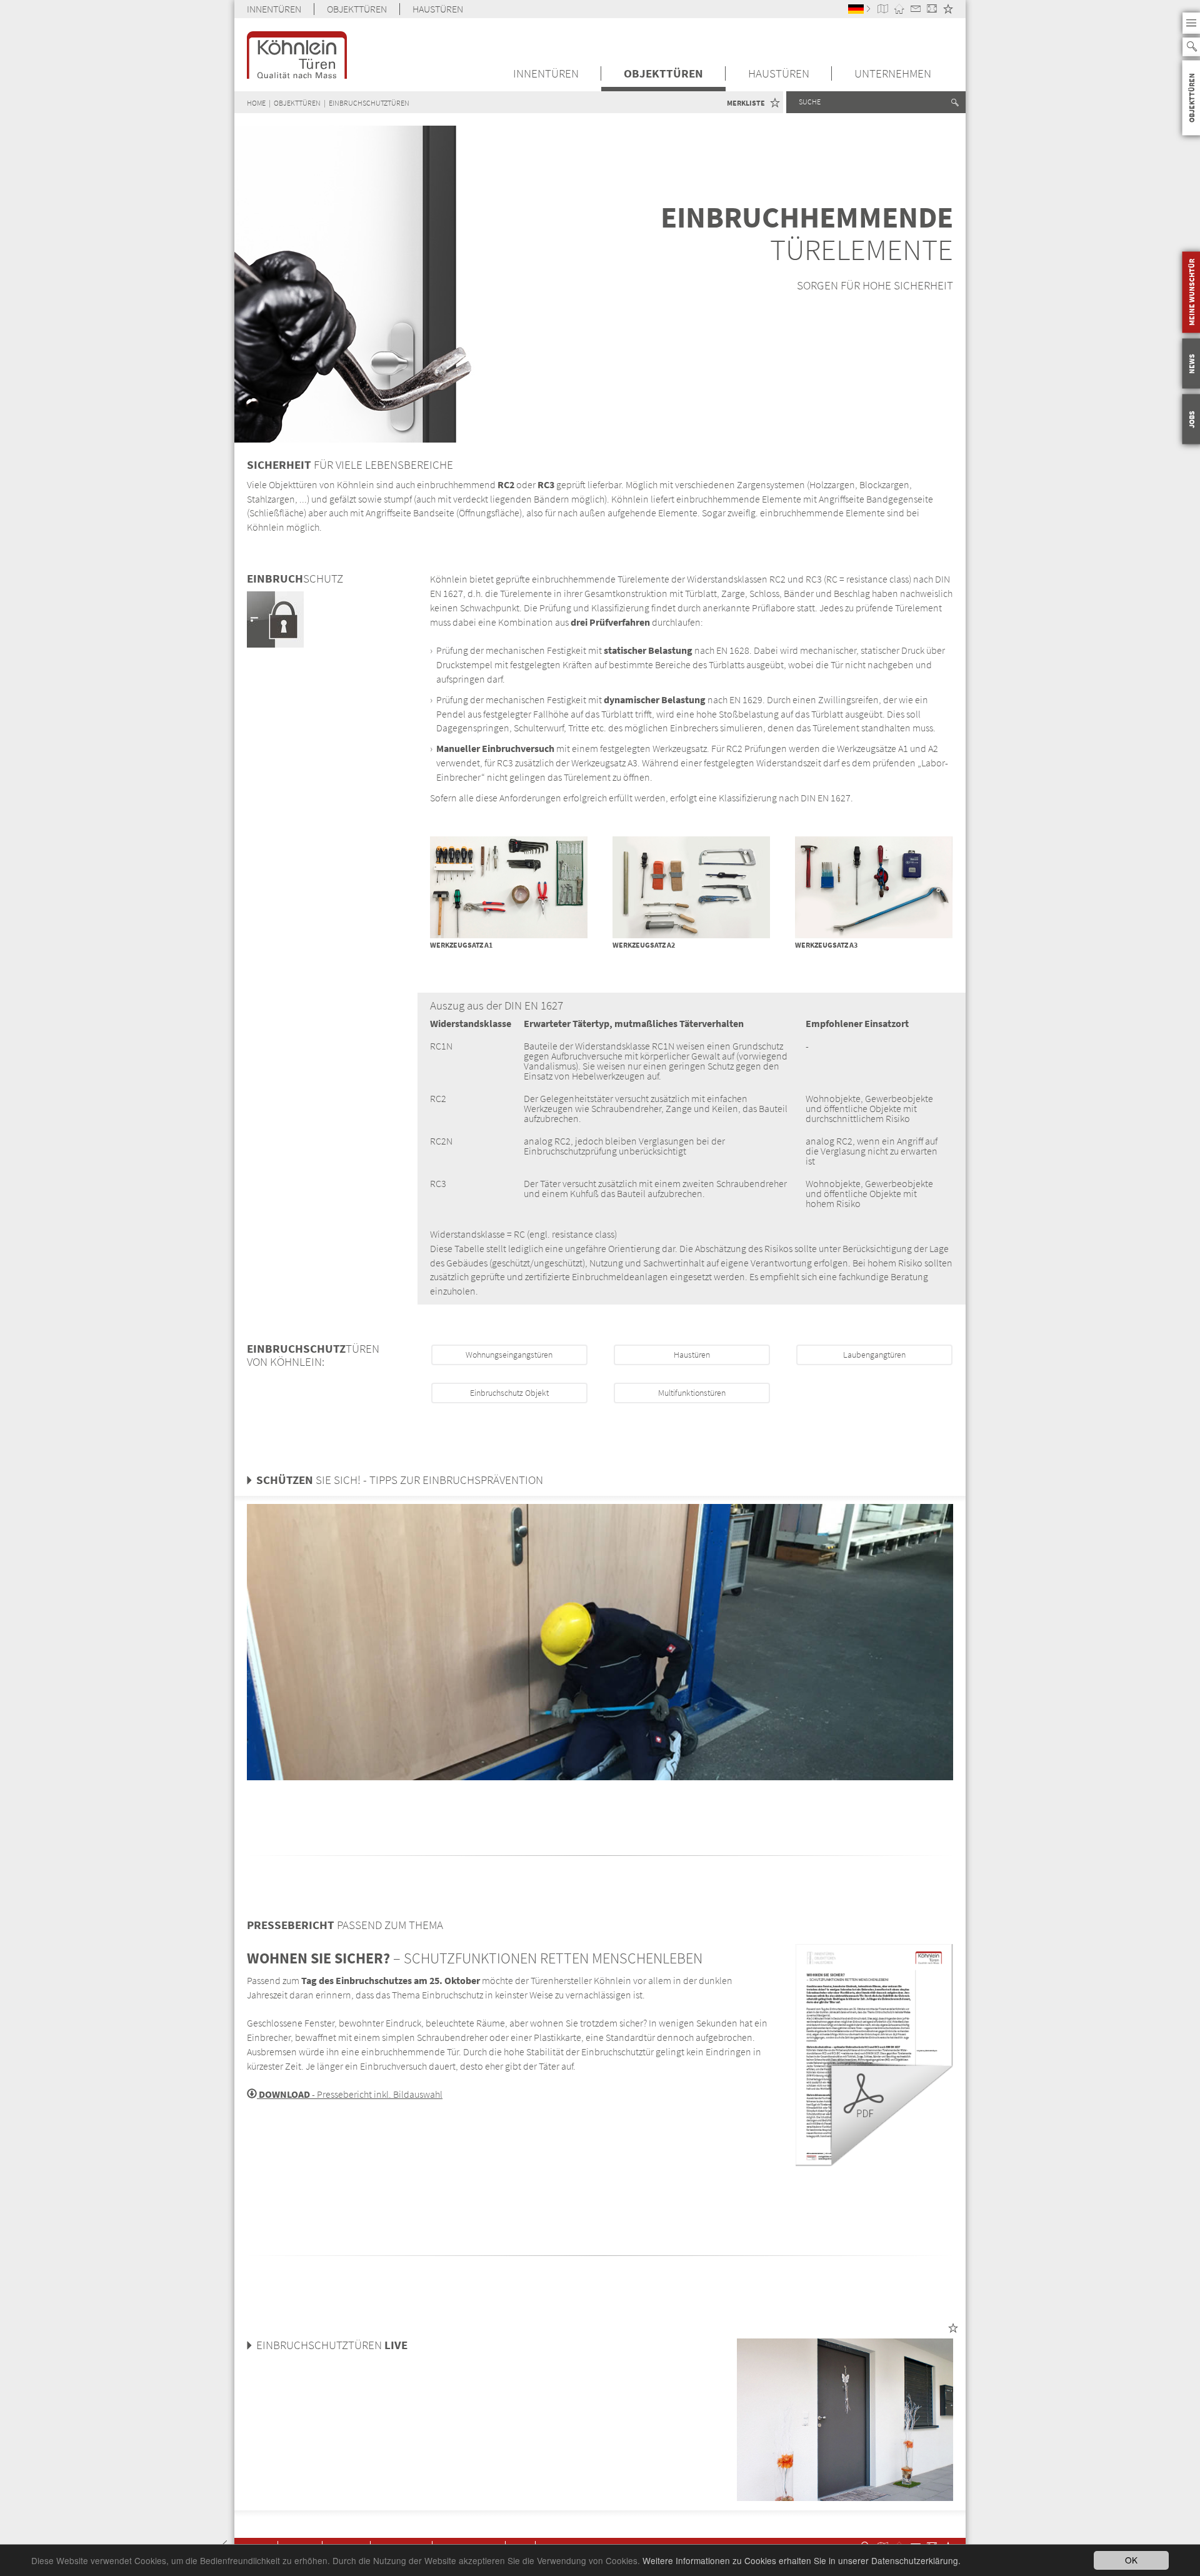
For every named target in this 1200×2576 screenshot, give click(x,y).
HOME (256, 103)
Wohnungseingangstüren (509, 1355)
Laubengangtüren (874, 1355)
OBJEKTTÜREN (357, 9)
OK (1131, 2560)
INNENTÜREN (274, 9)
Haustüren (692, 1355)
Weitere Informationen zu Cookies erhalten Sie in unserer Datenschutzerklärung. (802, 2560)
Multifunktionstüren (692, 1393)
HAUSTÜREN (438, 9)
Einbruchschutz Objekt (509, 1393)
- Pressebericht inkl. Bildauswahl (350, 2094)
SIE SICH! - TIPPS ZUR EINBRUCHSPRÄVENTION (400, 1480)
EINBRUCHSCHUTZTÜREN (369, 103)
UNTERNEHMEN (893, 73)
